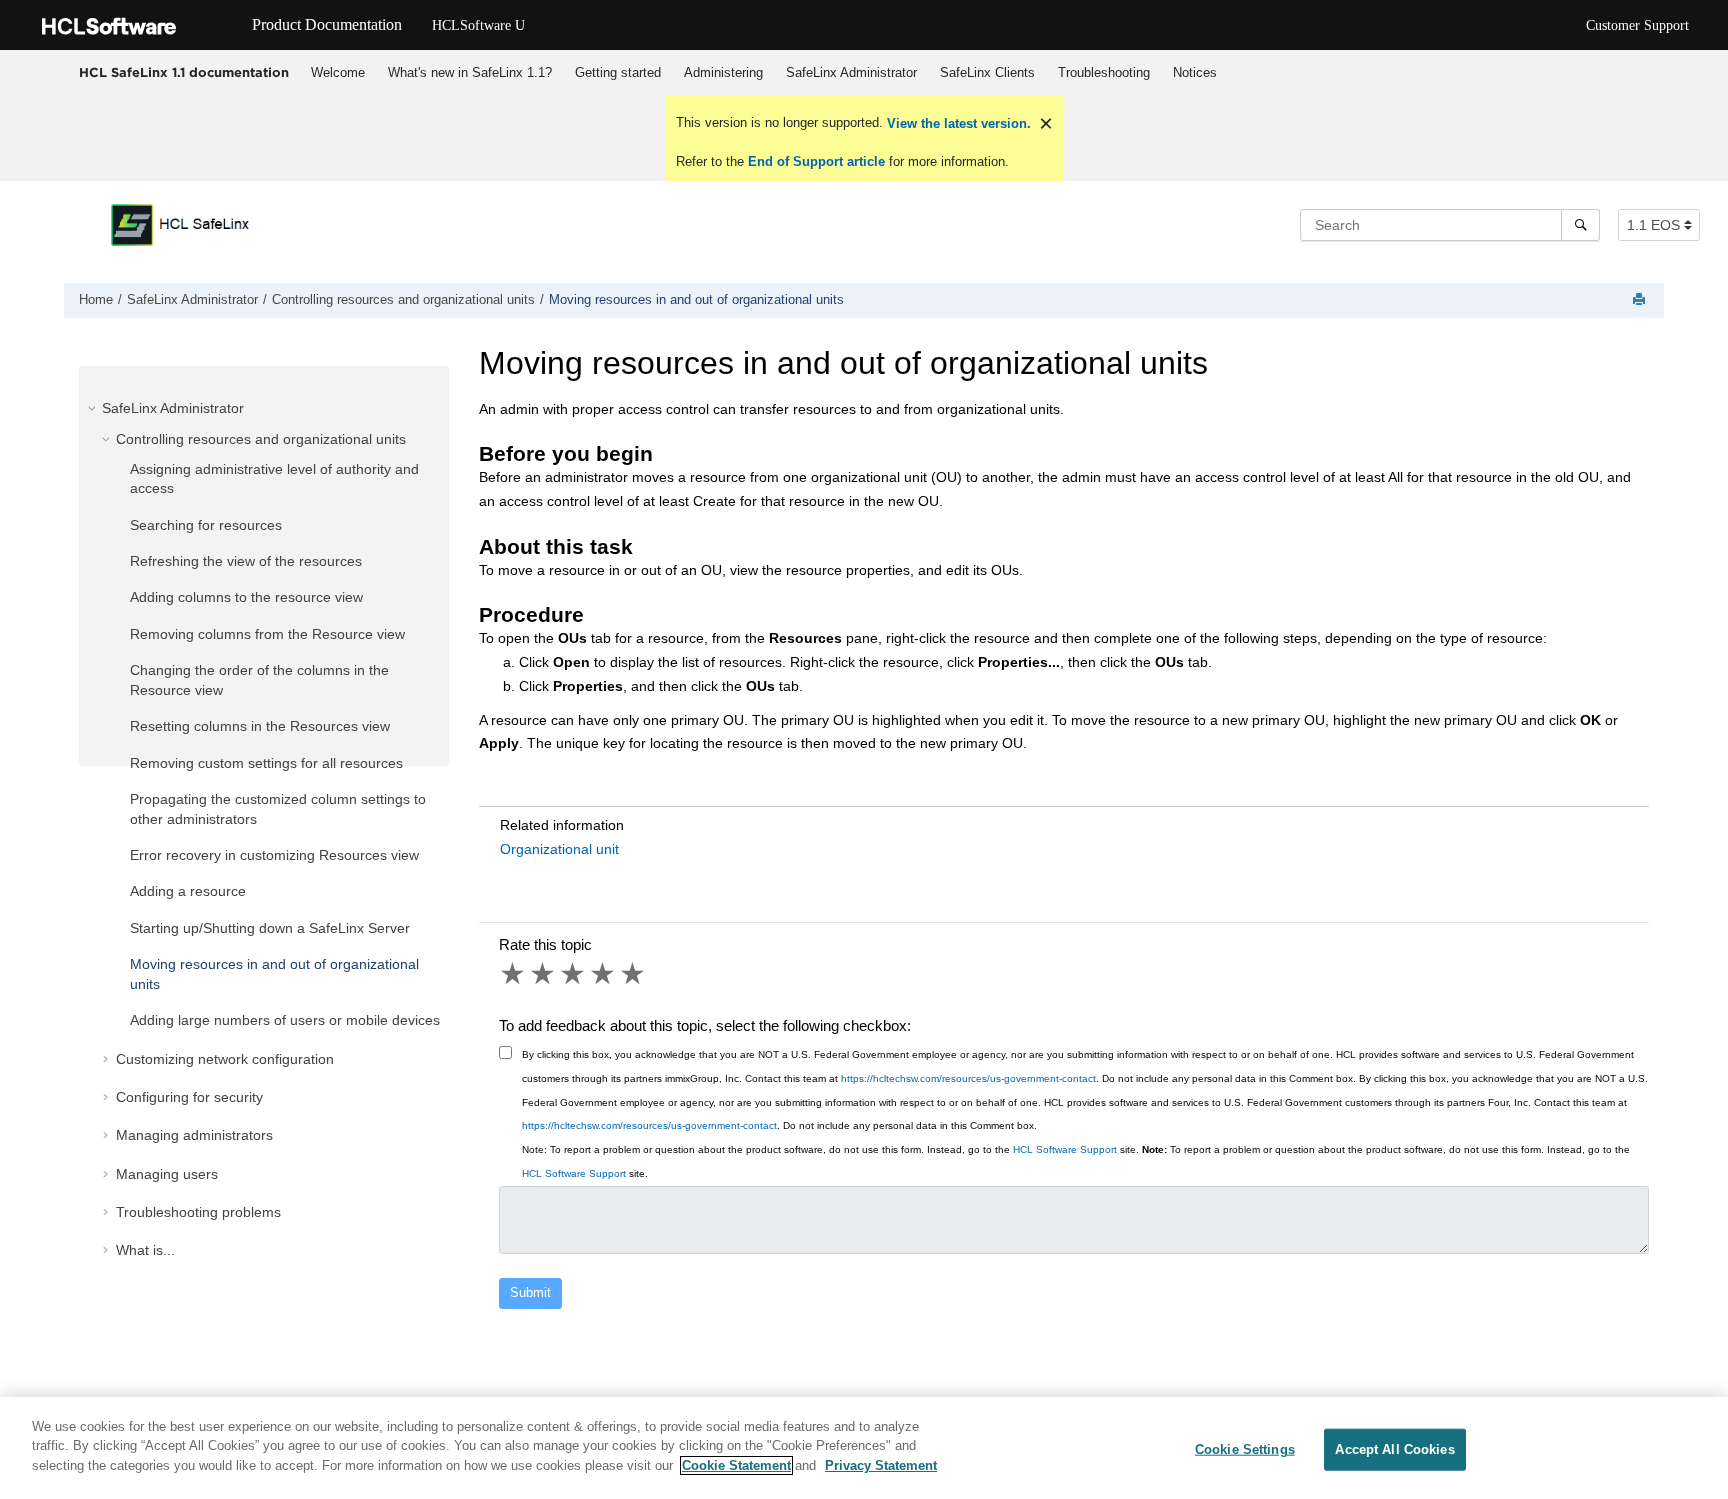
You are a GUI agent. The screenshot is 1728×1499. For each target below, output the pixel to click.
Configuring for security (189, 1097)
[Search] (1580, 225)
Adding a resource (188, 891)
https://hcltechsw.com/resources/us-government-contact (968, 1078)
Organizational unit (559, 849)
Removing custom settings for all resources (266, 763)
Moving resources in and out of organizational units (696, 300)
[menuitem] (337, 73)
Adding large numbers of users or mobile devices (285, 1020)
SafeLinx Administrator (851, 72)
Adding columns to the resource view (246, 597)
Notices (1195, 72)
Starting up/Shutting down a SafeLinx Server (270, 928)
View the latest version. (957, 123)
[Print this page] (1641, 300)
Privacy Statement (881, 1465)
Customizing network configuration (225, 1059)
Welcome (338, 72)
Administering (723, 72)
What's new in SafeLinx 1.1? (470, 72)
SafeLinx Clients (987, 72)
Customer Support (1637, 25)
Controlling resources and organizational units (403, 300)
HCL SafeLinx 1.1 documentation (184, 72)
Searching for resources (206, 525)
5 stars (634, 974)
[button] (94, 408)
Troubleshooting (1104, 72)
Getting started (618, 72)
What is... (145, 1250)
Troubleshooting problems (198, 1212)
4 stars (604, 974)
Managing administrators (194, 1135)
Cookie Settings (1245, 1449)
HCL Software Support (1065, 1149)
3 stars (574, 974)
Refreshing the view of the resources (246, 561)
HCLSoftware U (478, 25)
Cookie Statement (736, 1465)
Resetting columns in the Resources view (260, 726)
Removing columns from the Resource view (267, 634)
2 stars (544, 974)
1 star (514, 974)
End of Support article (816, 161)
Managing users (167, 1174)
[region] (864, 1448)
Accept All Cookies (1394, 1449)
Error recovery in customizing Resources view (274, 855)
